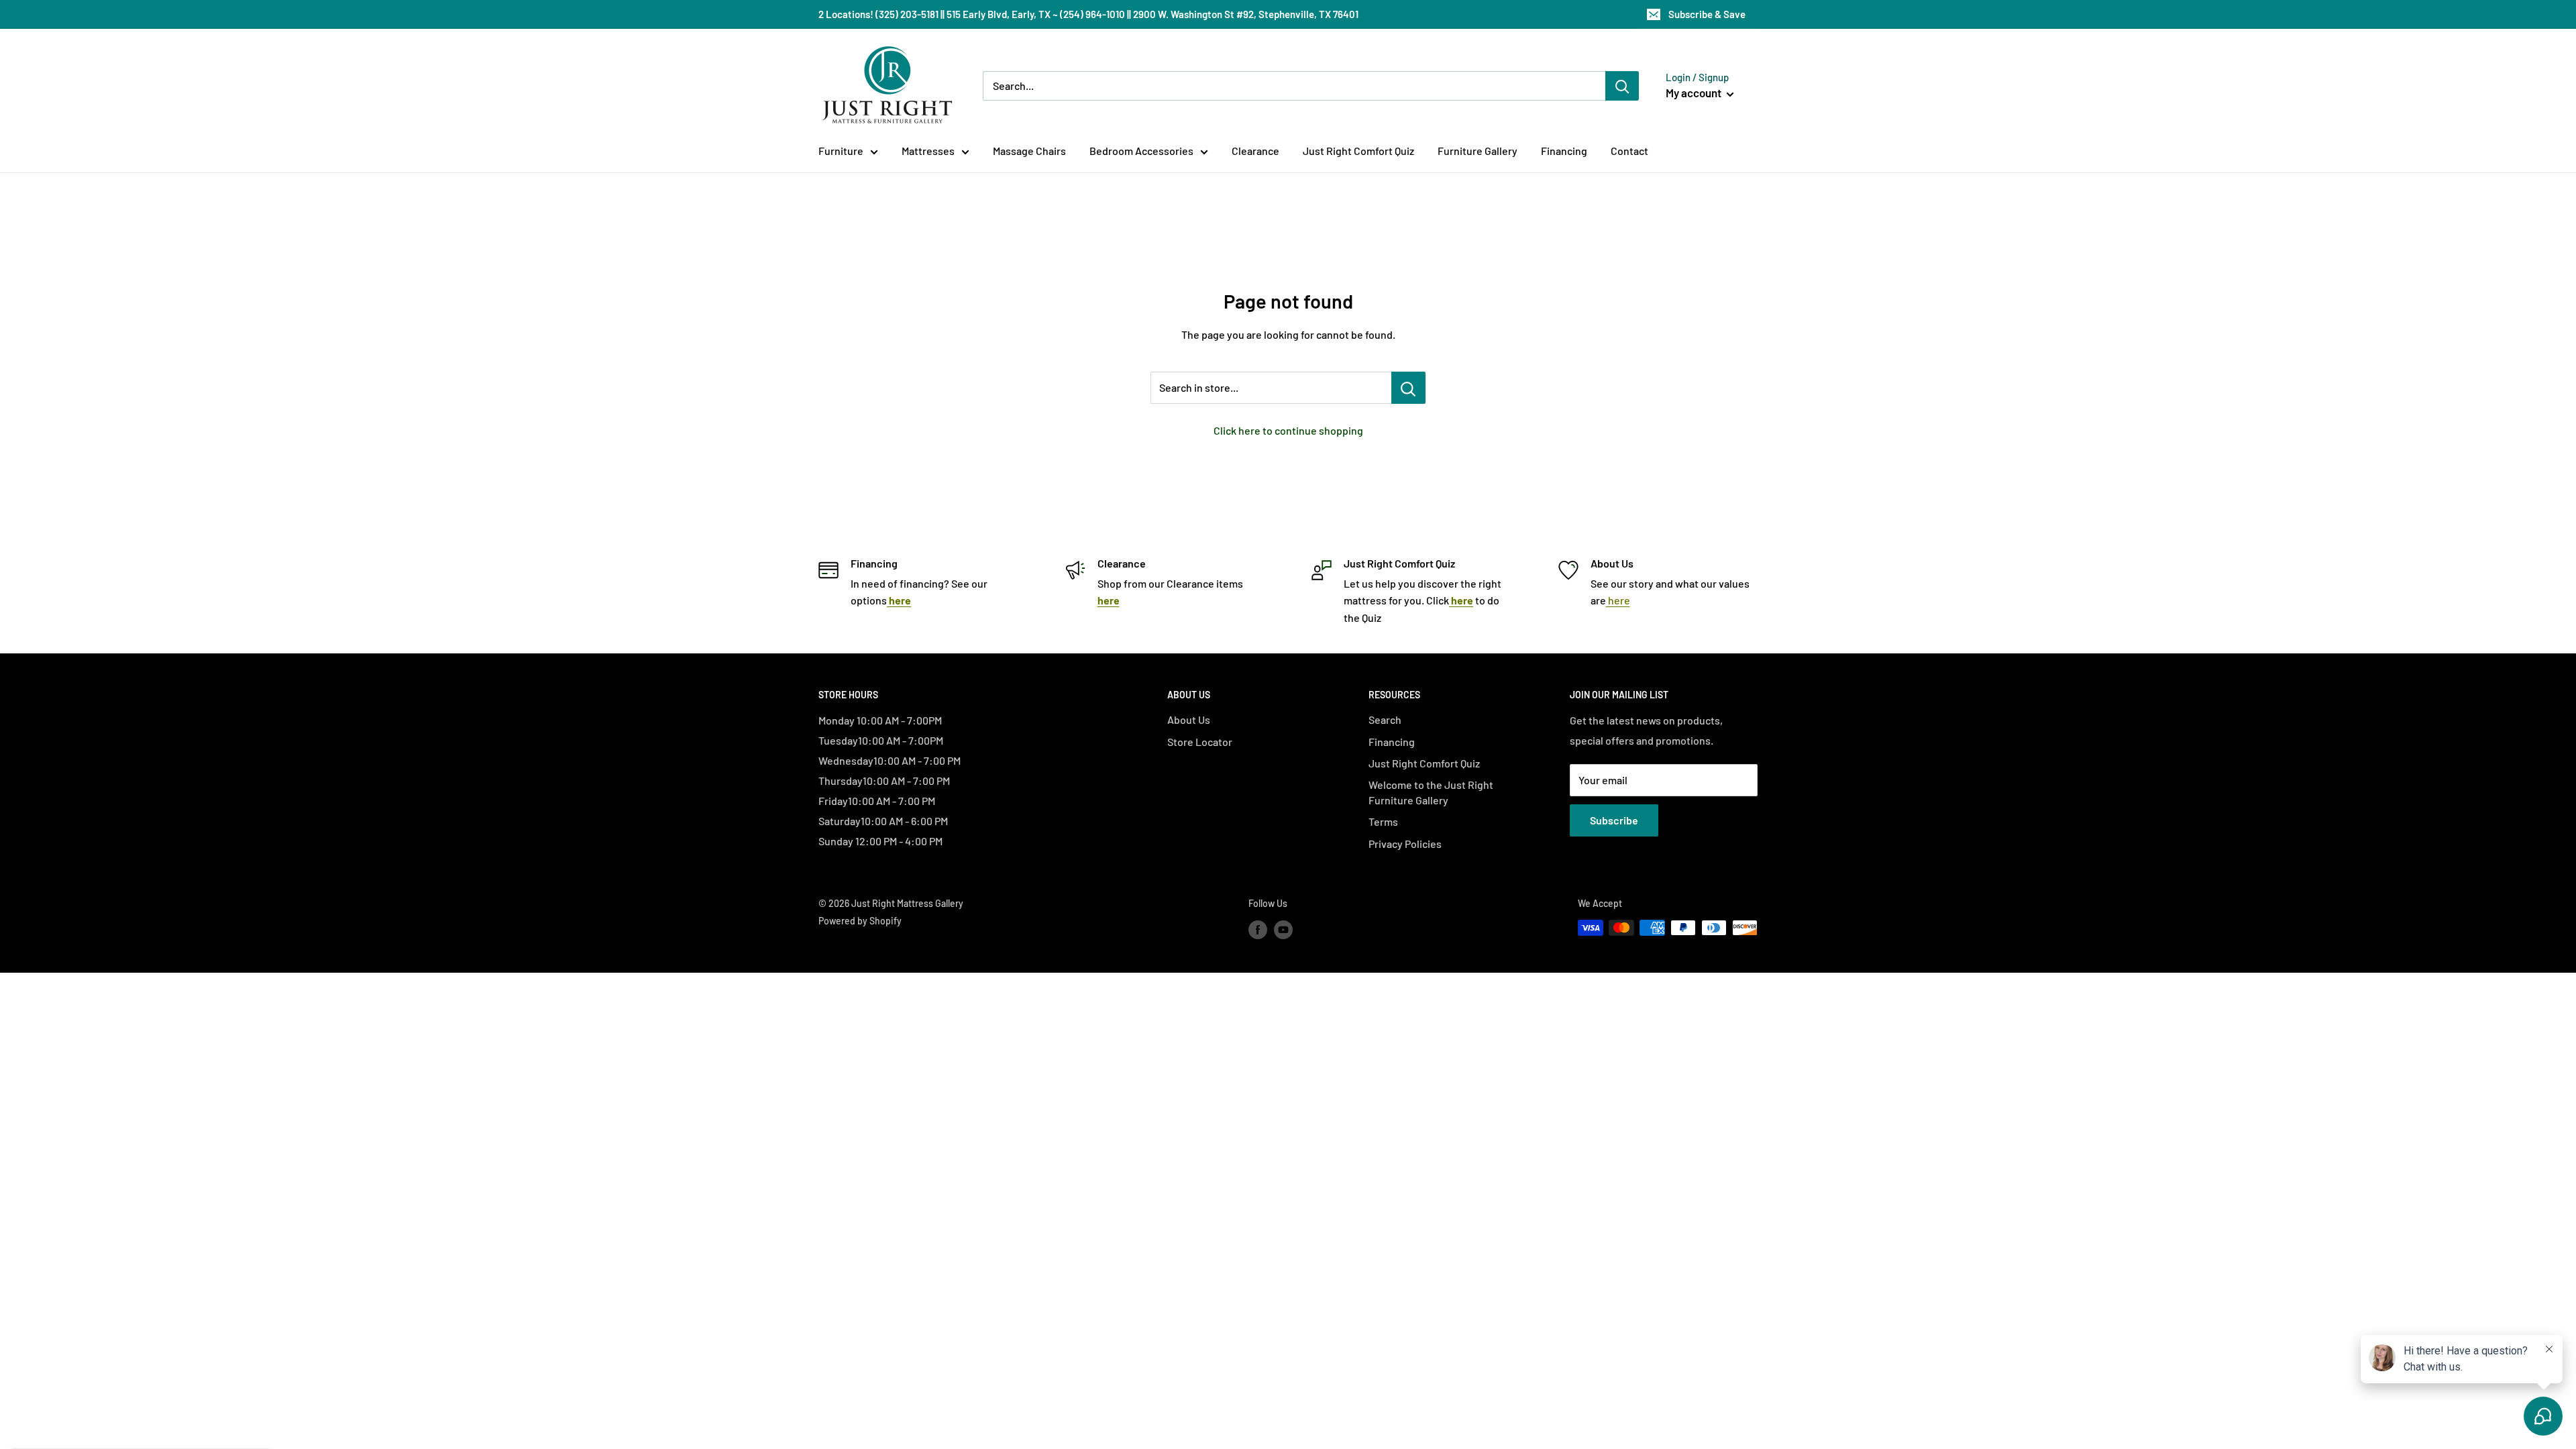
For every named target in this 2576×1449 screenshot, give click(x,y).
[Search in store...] (1408, 388)
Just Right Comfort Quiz (1358, 151)
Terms (1383, 821)
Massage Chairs (1029, 151)
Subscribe (1614, 820)
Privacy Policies (1405, 844)
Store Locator (1200, 742)
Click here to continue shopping (1288, 430)
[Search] (1622, 86)
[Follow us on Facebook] (1258, 929)
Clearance (1255, 151)
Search (1385, 719)
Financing (1564, 151)
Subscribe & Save (1707, 14)
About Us (1189, 719)
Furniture (841, 151)
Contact (1629, 151)
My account (1695, 93)
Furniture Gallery (1478, 151)
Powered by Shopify (860, 921)
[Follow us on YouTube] (1283, 929)
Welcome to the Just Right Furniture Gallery (1431, 792)
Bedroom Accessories (1141, 151)
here (1618, 600)
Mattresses (928, 151)
